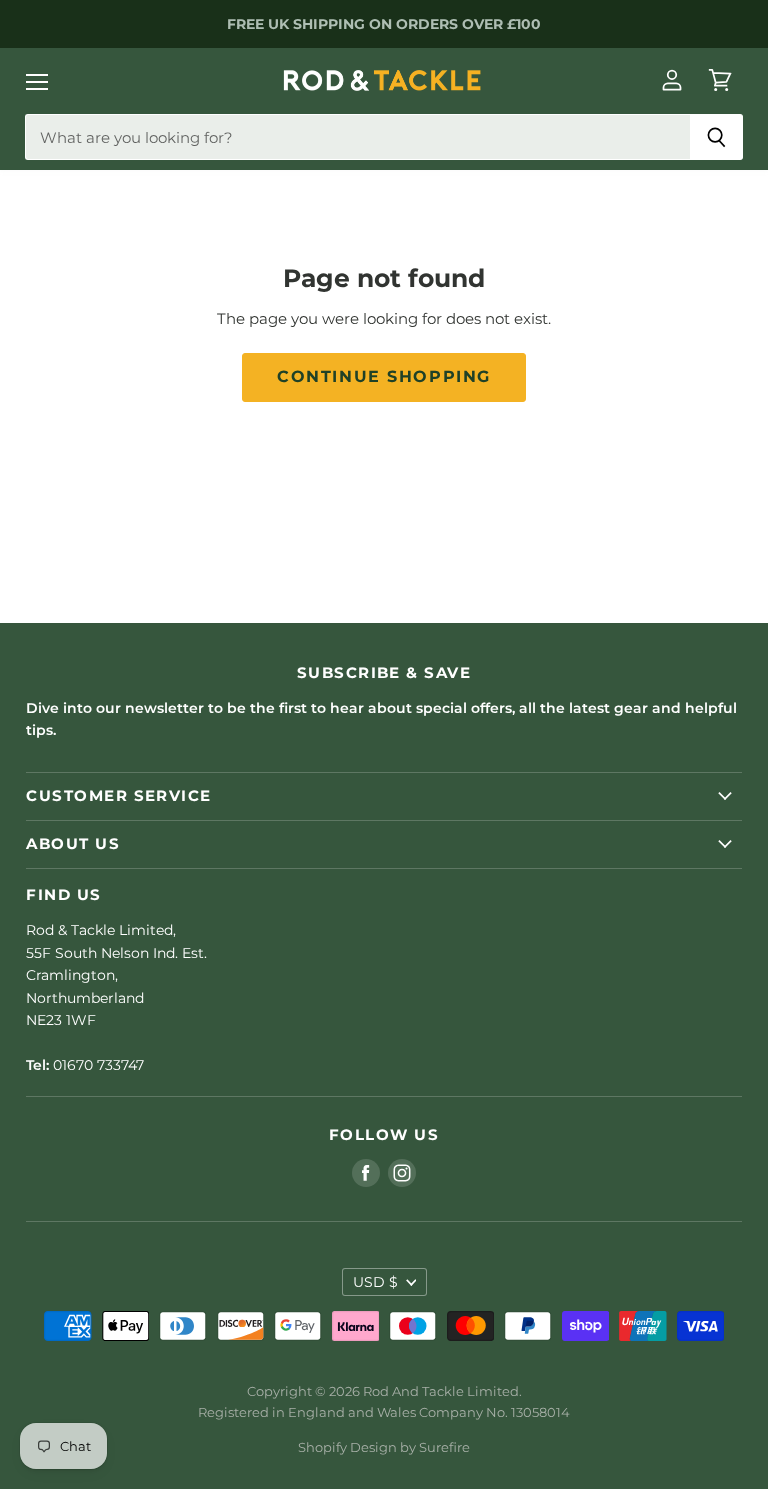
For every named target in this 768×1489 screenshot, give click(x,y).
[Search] (716, 137)
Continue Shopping (384, 376)
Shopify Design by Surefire (384, 1447)
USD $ (375, 1282)
